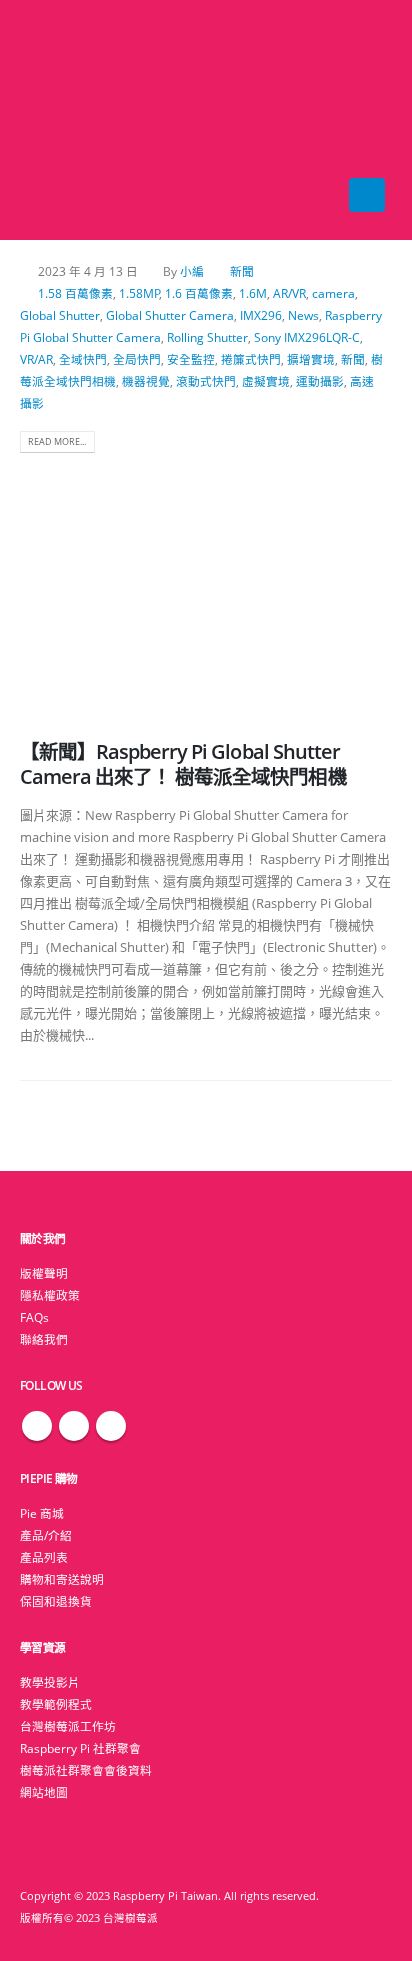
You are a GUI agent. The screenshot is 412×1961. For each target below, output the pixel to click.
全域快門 (83, 359)
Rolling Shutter (207, 337)
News (303, 315)
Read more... (57, 441)
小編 (192, 271)
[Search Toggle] (206, 120)
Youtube (111, 1426)
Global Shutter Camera (170, 315)
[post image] (206, 585)
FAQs (34, 1317)
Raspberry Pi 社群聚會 (80, 1748)
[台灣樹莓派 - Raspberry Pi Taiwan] (60, 120)
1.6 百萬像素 (199, 293)
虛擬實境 (266, 381)
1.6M (253, 293)
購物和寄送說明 (62, 1579)
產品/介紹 (46, 1535)
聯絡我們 (44, 1339)
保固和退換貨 (56, 1601)
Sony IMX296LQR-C (307, 337)
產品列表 (44, 1557)
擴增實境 (311, 359)
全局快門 (137, 359)
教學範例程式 (56, 1704)
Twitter (74, 1426)
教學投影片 (50, 1682)
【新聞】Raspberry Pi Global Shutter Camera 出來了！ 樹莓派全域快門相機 (183, 764)
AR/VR (289, 293)
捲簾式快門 (251, 359)
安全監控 (191, 359)
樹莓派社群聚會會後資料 (86, 1770)
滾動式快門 (206, 381)
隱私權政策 (50, 1295)
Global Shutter (60, 315)
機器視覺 (146, 381)
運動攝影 (320, 381)
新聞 (242, 271)
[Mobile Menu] (367, 195)
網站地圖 (44, 1792)
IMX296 (261, 315)
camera (333, 293)
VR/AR (36, 359)
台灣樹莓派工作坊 (68, 1726)
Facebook (37, 1426)
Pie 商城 (42, 1513)
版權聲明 (44, 1273)
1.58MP (139, 293)
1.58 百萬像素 (75, 293)
